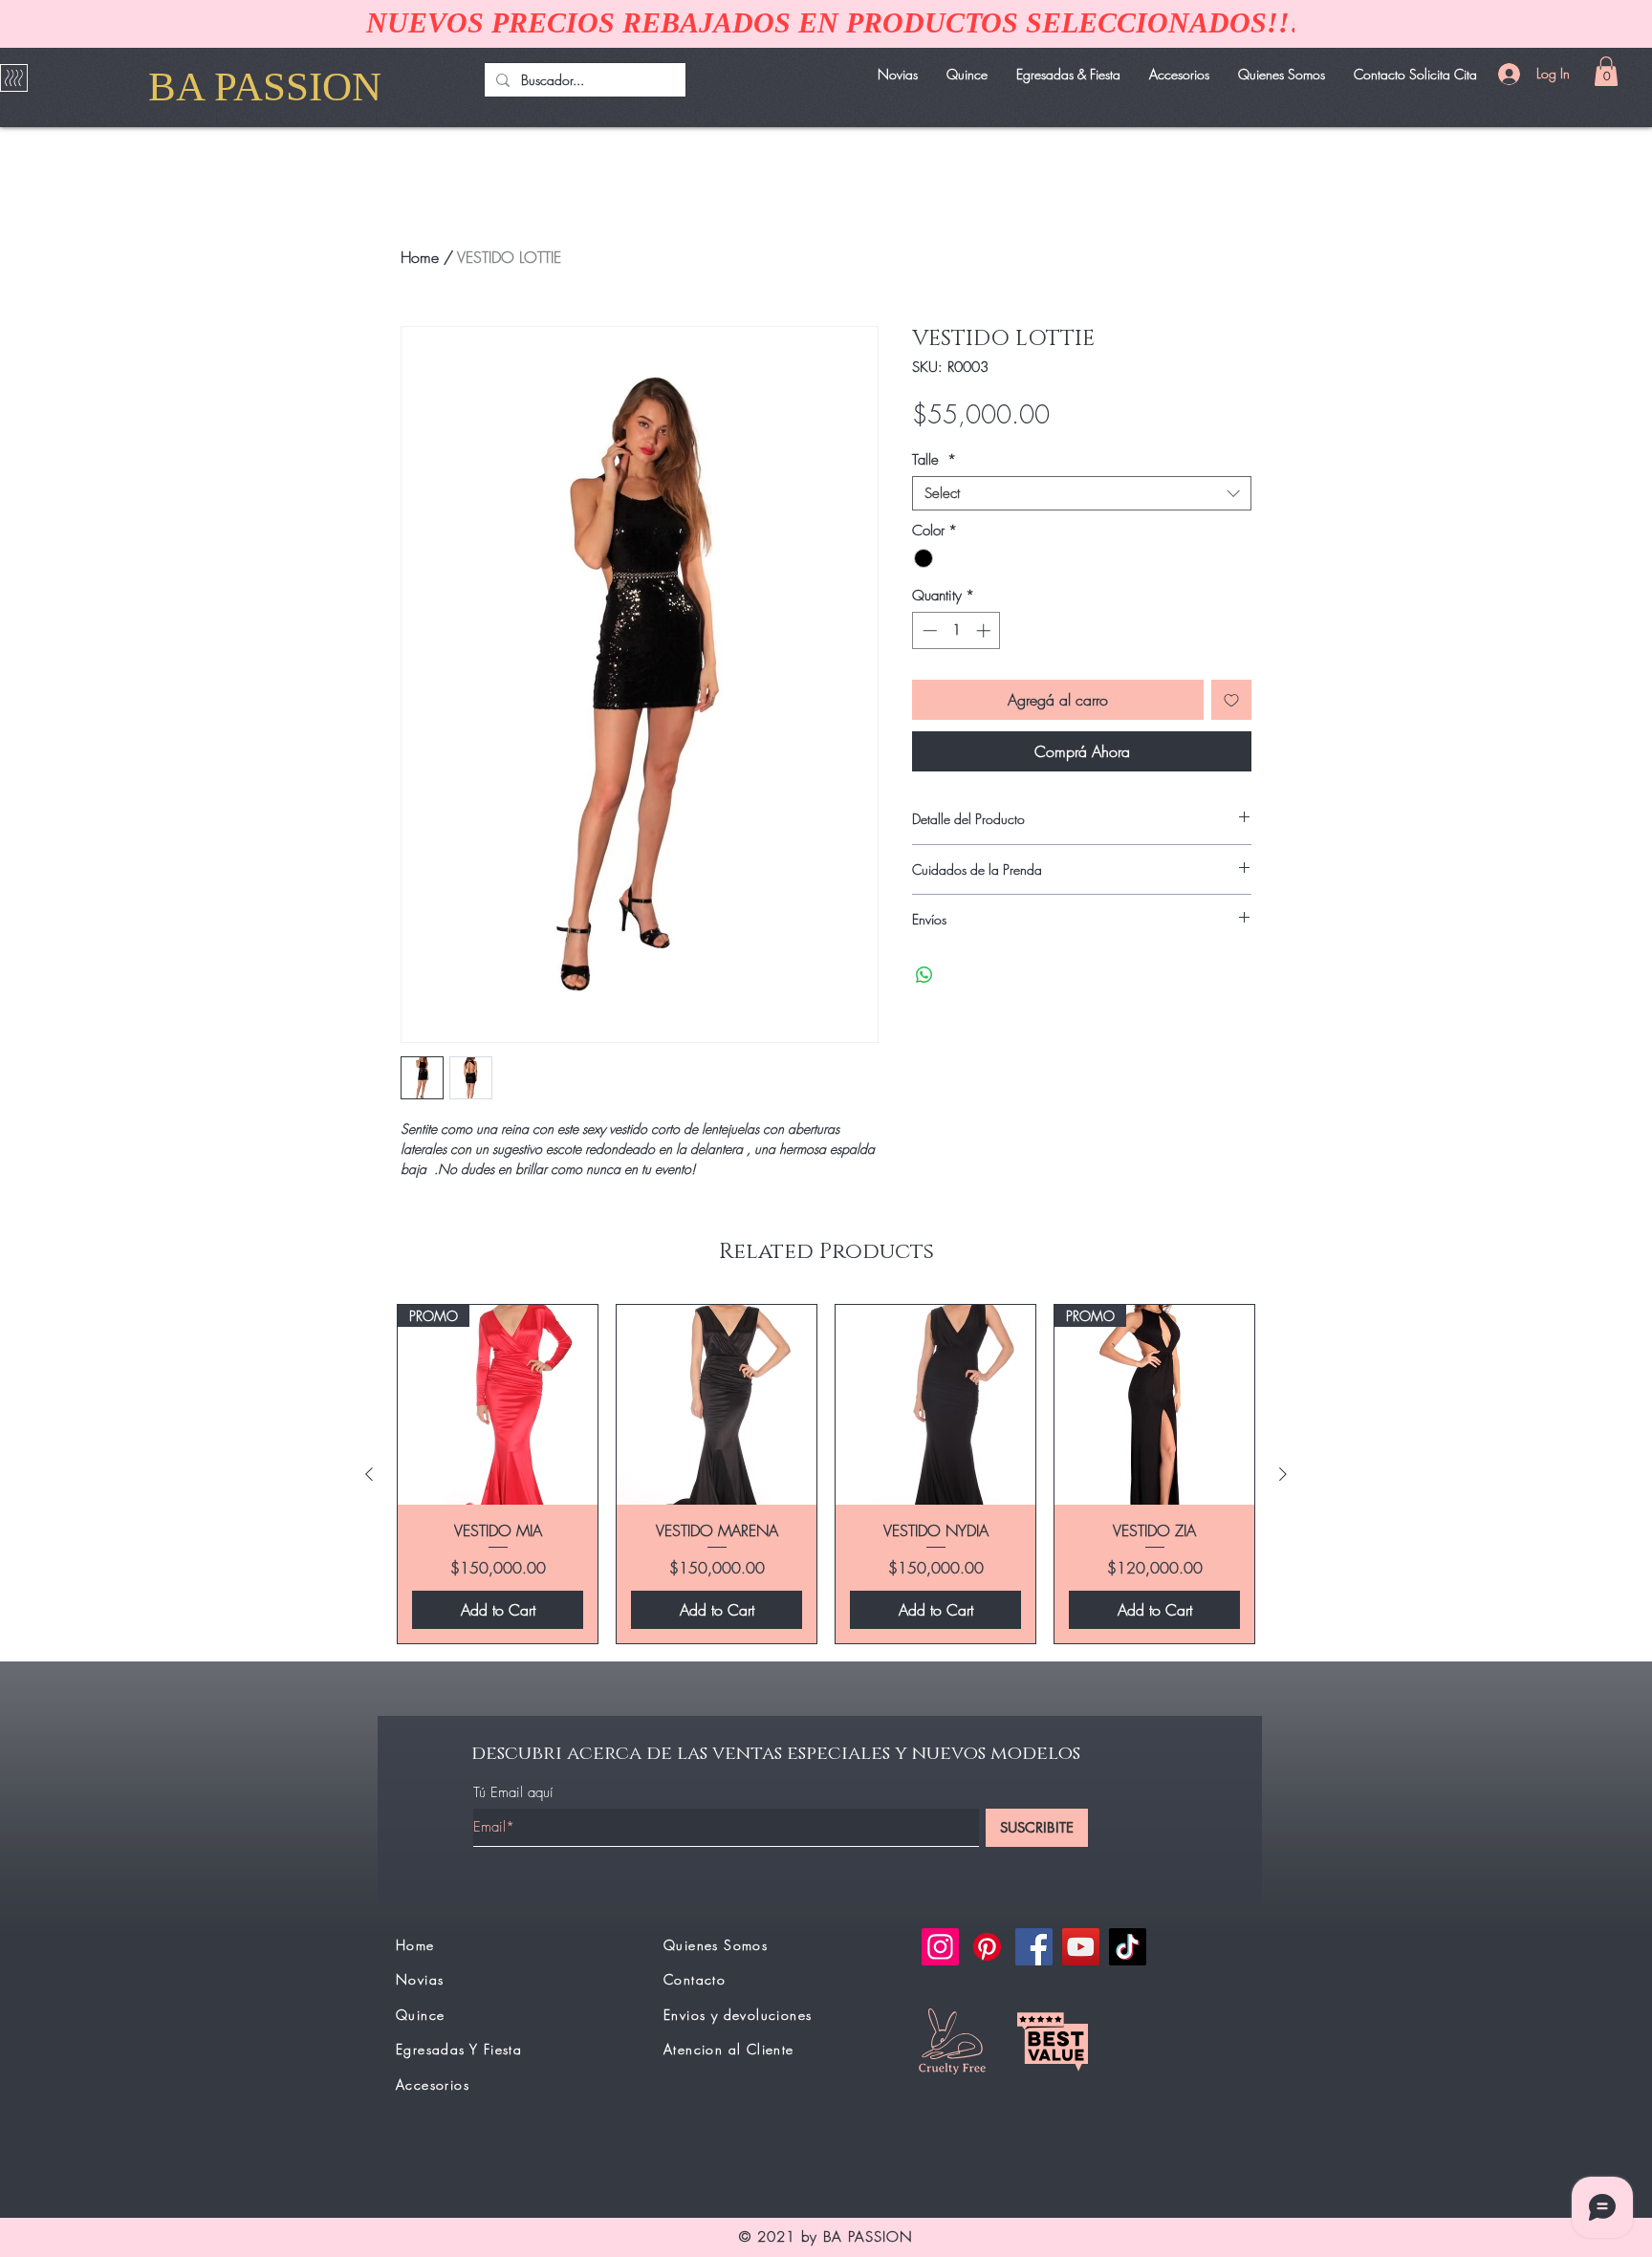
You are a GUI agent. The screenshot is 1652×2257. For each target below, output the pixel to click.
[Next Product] (1283, 1474)
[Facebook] (1034, 1947)
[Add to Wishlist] (1231, 700)
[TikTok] (1128, 1947)
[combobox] (1082, 493)
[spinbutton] (956, 630)
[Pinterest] (987, 1947)
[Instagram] (940, 1947)
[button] (1606, 71)
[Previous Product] (369, 1474)
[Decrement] (928, 630)
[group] (826, 1474)
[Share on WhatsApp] (924, 975)
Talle (934, 460)
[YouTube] (1081, 1947)
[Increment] (985, 630)
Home (420, 257)
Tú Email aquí (513, 1793)
